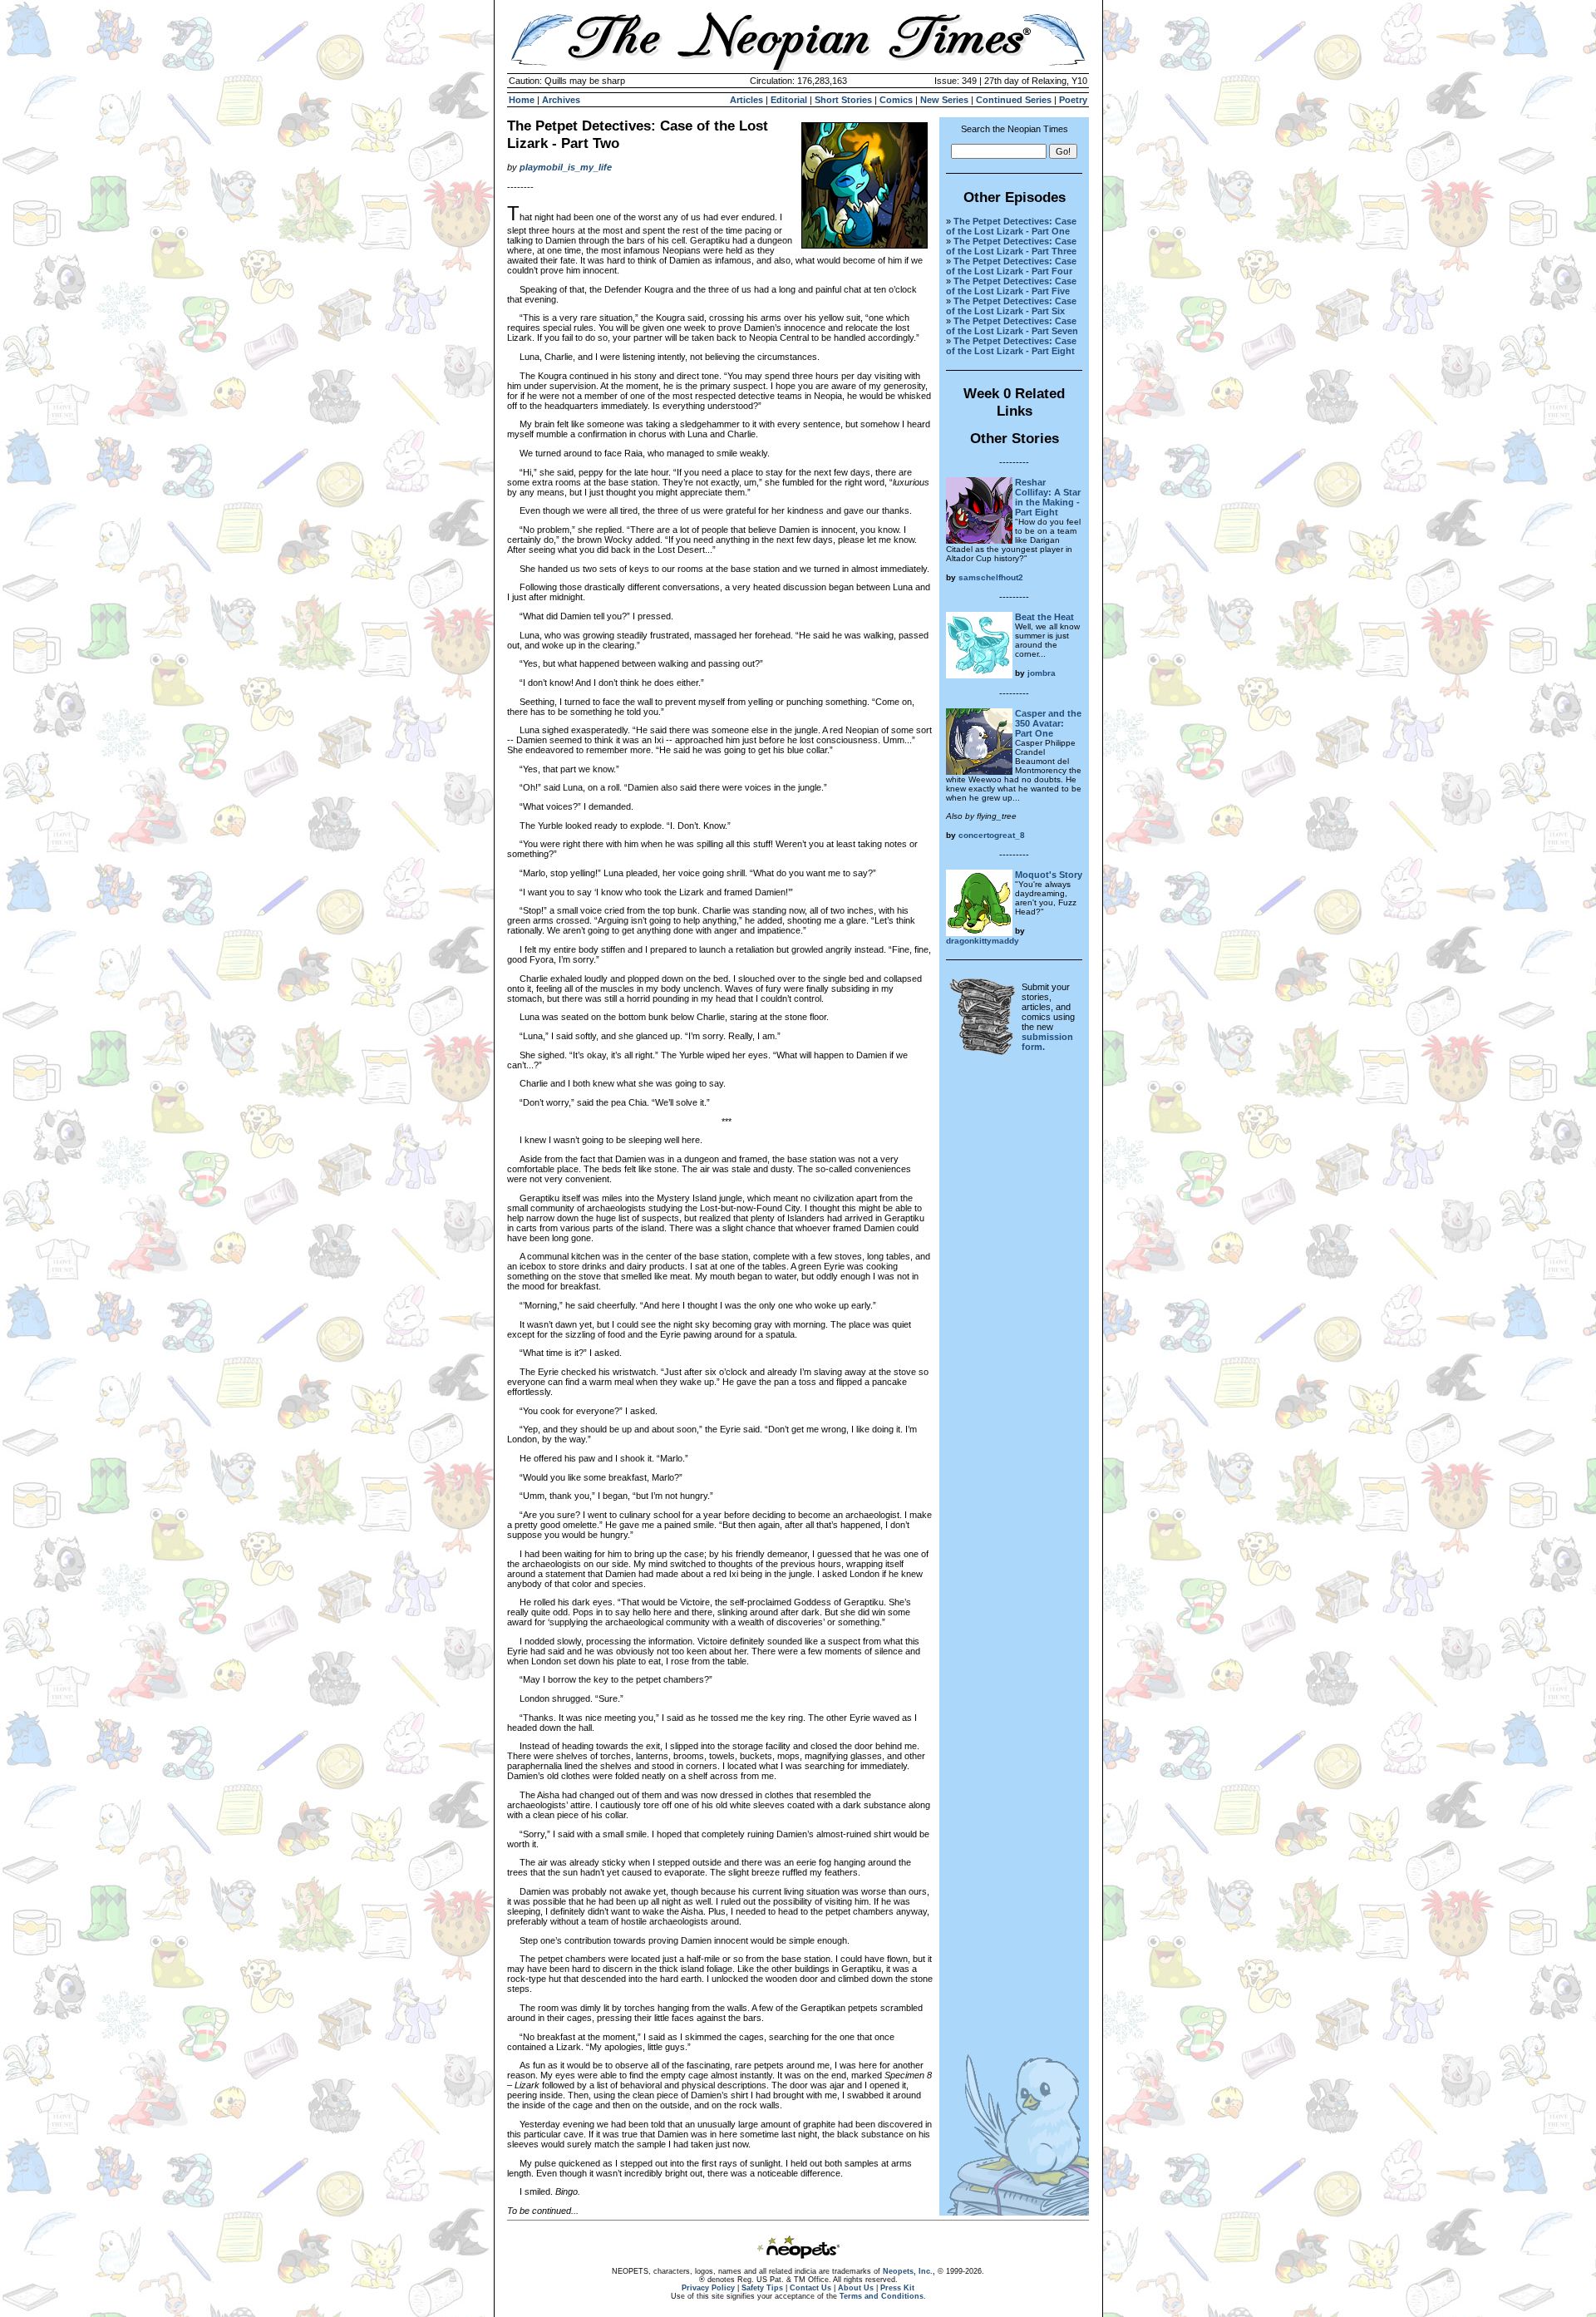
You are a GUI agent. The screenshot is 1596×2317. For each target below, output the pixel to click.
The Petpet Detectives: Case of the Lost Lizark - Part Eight (1011, 346)
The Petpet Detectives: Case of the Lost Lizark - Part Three (1011, 246)
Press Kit (897, 2288)
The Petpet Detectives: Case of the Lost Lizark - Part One (1011, 226)
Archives (561, 100)
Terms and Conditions (882, 2296)
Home (522, 100)
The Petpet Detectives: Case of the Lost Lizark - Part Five (1011, 286)
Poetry (1073, 100)
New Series (944, 100)
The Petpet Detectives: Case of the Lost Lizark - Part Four (1011, 266)
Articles (746, 100)
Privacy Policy (708, 2288)
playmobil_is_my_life (566, 167)
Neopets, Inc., (909, 2271)
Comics (896, 100)
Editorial (789, 100)
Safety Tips (762, 2288)
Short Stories (843, 100)
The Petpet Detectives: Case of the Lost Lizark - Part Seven (1012, 326)
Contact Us (810, 2288)
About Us (856, 2288)
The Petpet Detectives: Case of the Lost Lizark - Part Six (1011, 306)
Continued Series (1014, 100)
